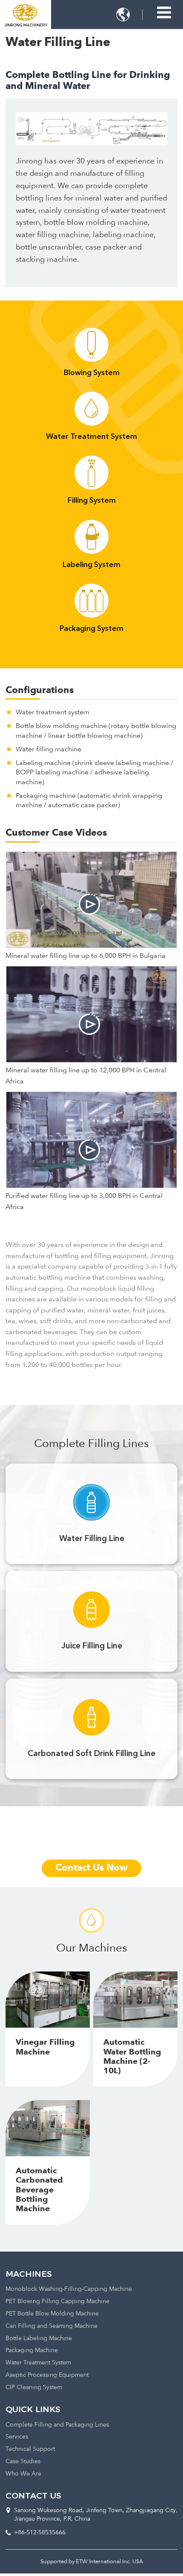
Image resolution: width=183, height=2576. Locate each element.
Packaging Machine (32, 2351)
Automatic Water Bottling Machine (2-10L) (132, 2057)
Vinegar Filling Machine (45, 2047)
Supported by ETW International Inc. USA (92, 2562)
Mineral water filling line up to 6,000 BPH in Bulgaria (86, 956)
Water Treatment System (38, 2363)
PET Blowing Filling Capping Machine (57, 2302)
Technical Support (30, 2449)
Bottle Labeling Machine (39, 2339)
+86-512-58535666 (40, 2533)
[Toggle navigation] (164, 13)
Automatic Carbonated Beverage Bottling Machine (39, 2190)
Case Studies (23, 2462)
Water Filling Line (92, 1539)
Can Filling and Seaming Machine (51, 2326)
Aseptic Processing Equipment (47, 2375)
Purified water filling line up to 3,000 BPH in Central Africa (84, 1202)
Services (17, 2437)
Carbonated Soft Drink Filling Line (91, 1754)
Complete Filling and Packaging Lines (57, 2425)
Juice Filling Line (92, 1646)
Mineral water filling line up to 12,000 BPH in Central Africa (86, 1076)
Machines (29, 2274)
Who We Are (23, 2474)
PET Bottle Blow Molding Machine (52, 2314)
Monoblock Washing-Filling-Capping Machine (69, 2289)
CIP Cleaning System (34, 2388)
